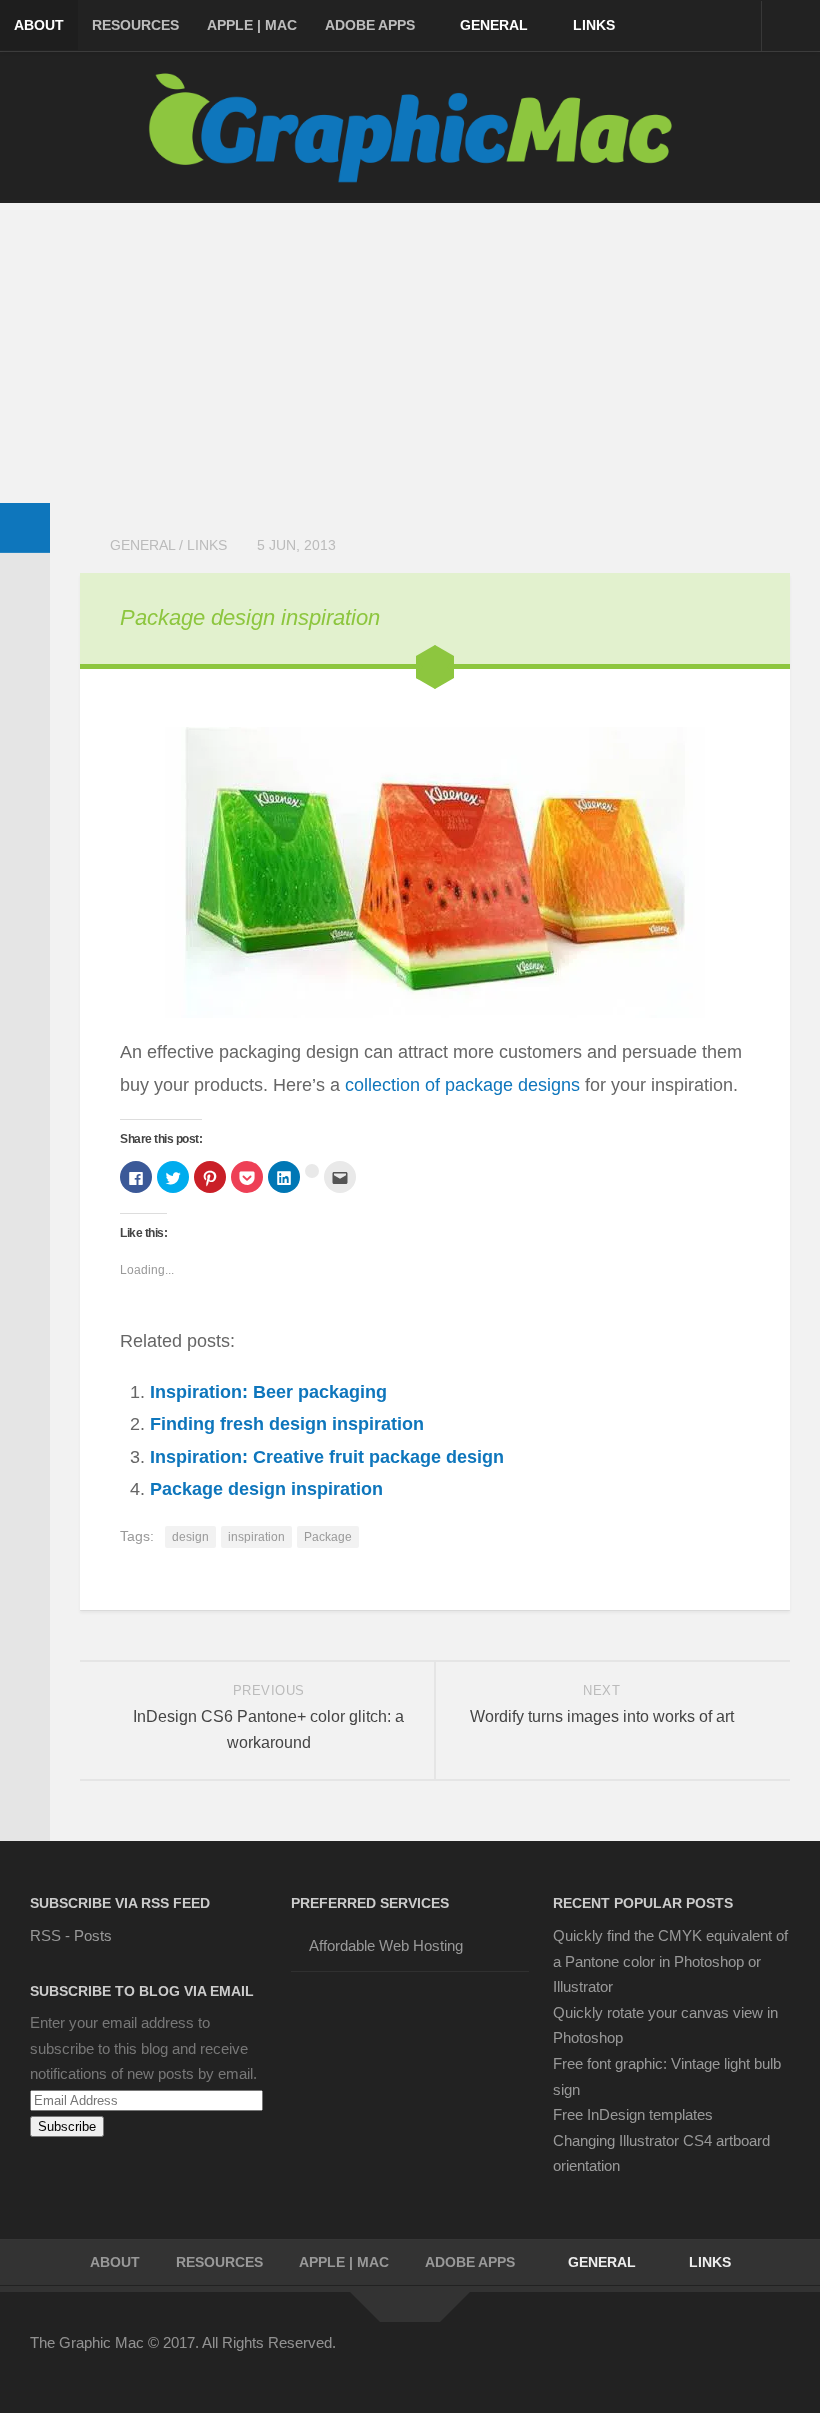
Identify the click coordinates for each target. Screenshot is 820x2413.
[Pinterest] (668, 2356)
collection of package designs (462, 1085)
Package (328, 1537)
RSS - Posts (71, 1935)
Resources (135, 25)
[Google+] (704, 2356)
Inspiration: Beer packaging (268, 1392)
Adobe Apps (370, 25)
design (190, 1537)
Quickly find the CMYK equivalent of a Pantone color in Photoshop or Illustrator (670, 1961)
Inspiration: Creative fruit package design (327, 1457)
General (494, 25)
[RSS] (776, 2356)
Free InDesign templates (633, 2114)
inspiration (256, 1537)
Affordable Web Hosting (386, 1945)
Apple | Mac (252, 25)
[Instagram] (740, 2356)
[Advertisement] (410, 353)
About (39, 25)
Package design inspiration (250, 617)
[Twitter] (632, 2356)
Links (594, 25)
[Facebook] (596, 2356)
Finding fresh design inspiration (287, 1424)
